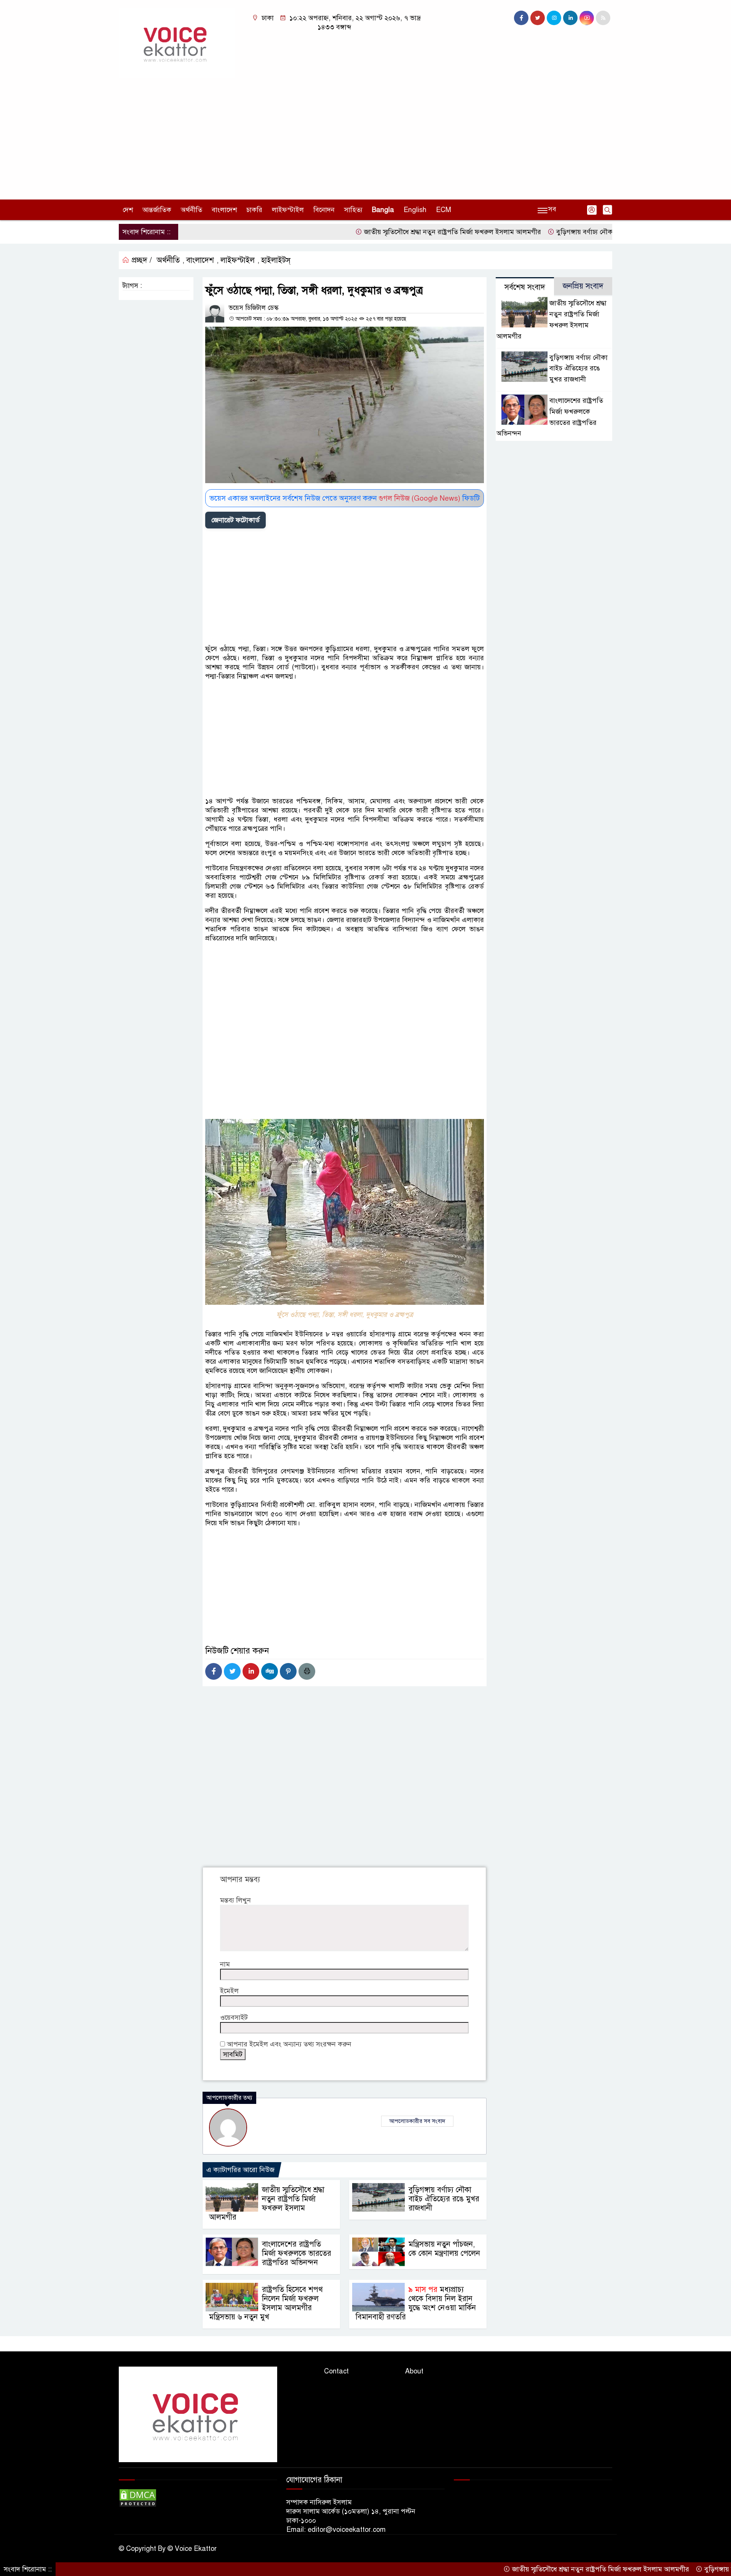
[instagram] (554, 18)
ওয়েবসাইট (234, 2017)
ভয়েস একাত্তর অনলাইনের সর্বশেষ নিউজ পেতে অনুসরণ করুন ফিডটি (345, 498)
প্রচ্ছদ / (141, 260)
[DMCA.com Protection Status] (138, 2498)
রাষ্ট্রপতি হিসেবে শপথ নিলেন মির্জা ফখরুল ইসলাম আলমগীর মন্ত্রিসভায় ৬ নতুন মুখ (266, 2303)
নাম (225, 1964)
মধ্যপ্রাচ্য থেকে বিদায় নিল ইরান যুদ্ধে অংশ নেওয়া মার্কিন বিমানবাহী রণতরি (416, 2303)
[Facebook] (214, 1671)
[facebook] (521, 18)
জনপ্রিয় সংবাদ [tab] (583, 286)
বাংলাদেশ (224, 210)
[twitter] (538, 18)
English (415, 210)
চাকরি (254, 210)
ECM (444, 210)
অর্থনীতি (192, 210)
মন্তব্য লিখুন (235, 1900)
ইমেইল (229, 1991)
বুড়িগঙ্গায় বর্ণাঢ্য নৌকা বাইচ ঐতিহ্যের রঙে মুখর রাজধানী (567, 232)
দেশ (128, 210)
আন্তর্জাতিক (157, 210)
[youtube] (587, 18)
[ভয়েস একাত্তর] (177, 42)
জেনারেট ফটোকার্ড (235, 520)
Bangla (383, 210)
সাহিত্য (353, 210)
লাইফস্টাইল (288, 210)
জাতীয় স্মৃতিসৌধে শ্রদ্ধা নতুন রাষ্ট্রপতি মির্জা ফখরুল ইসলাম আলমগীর (389, 232)
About (414, 2371)
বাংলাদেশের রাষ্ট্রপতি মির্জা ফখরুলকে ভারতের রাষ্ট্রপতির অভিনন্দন (297, 2253)
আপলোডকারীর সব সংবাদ (417, 2121)
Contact (336, 2371)
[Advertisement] (365, 135)
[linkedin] (570, 18)
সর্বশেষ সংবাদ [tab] (525, 287)
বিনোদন (324, 210)
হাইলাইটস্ (276, 260)
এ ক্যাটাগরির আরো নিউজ (240, 2170)
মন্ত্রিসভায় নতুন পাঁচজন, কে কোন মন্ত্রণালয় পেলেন (444, 2249)
